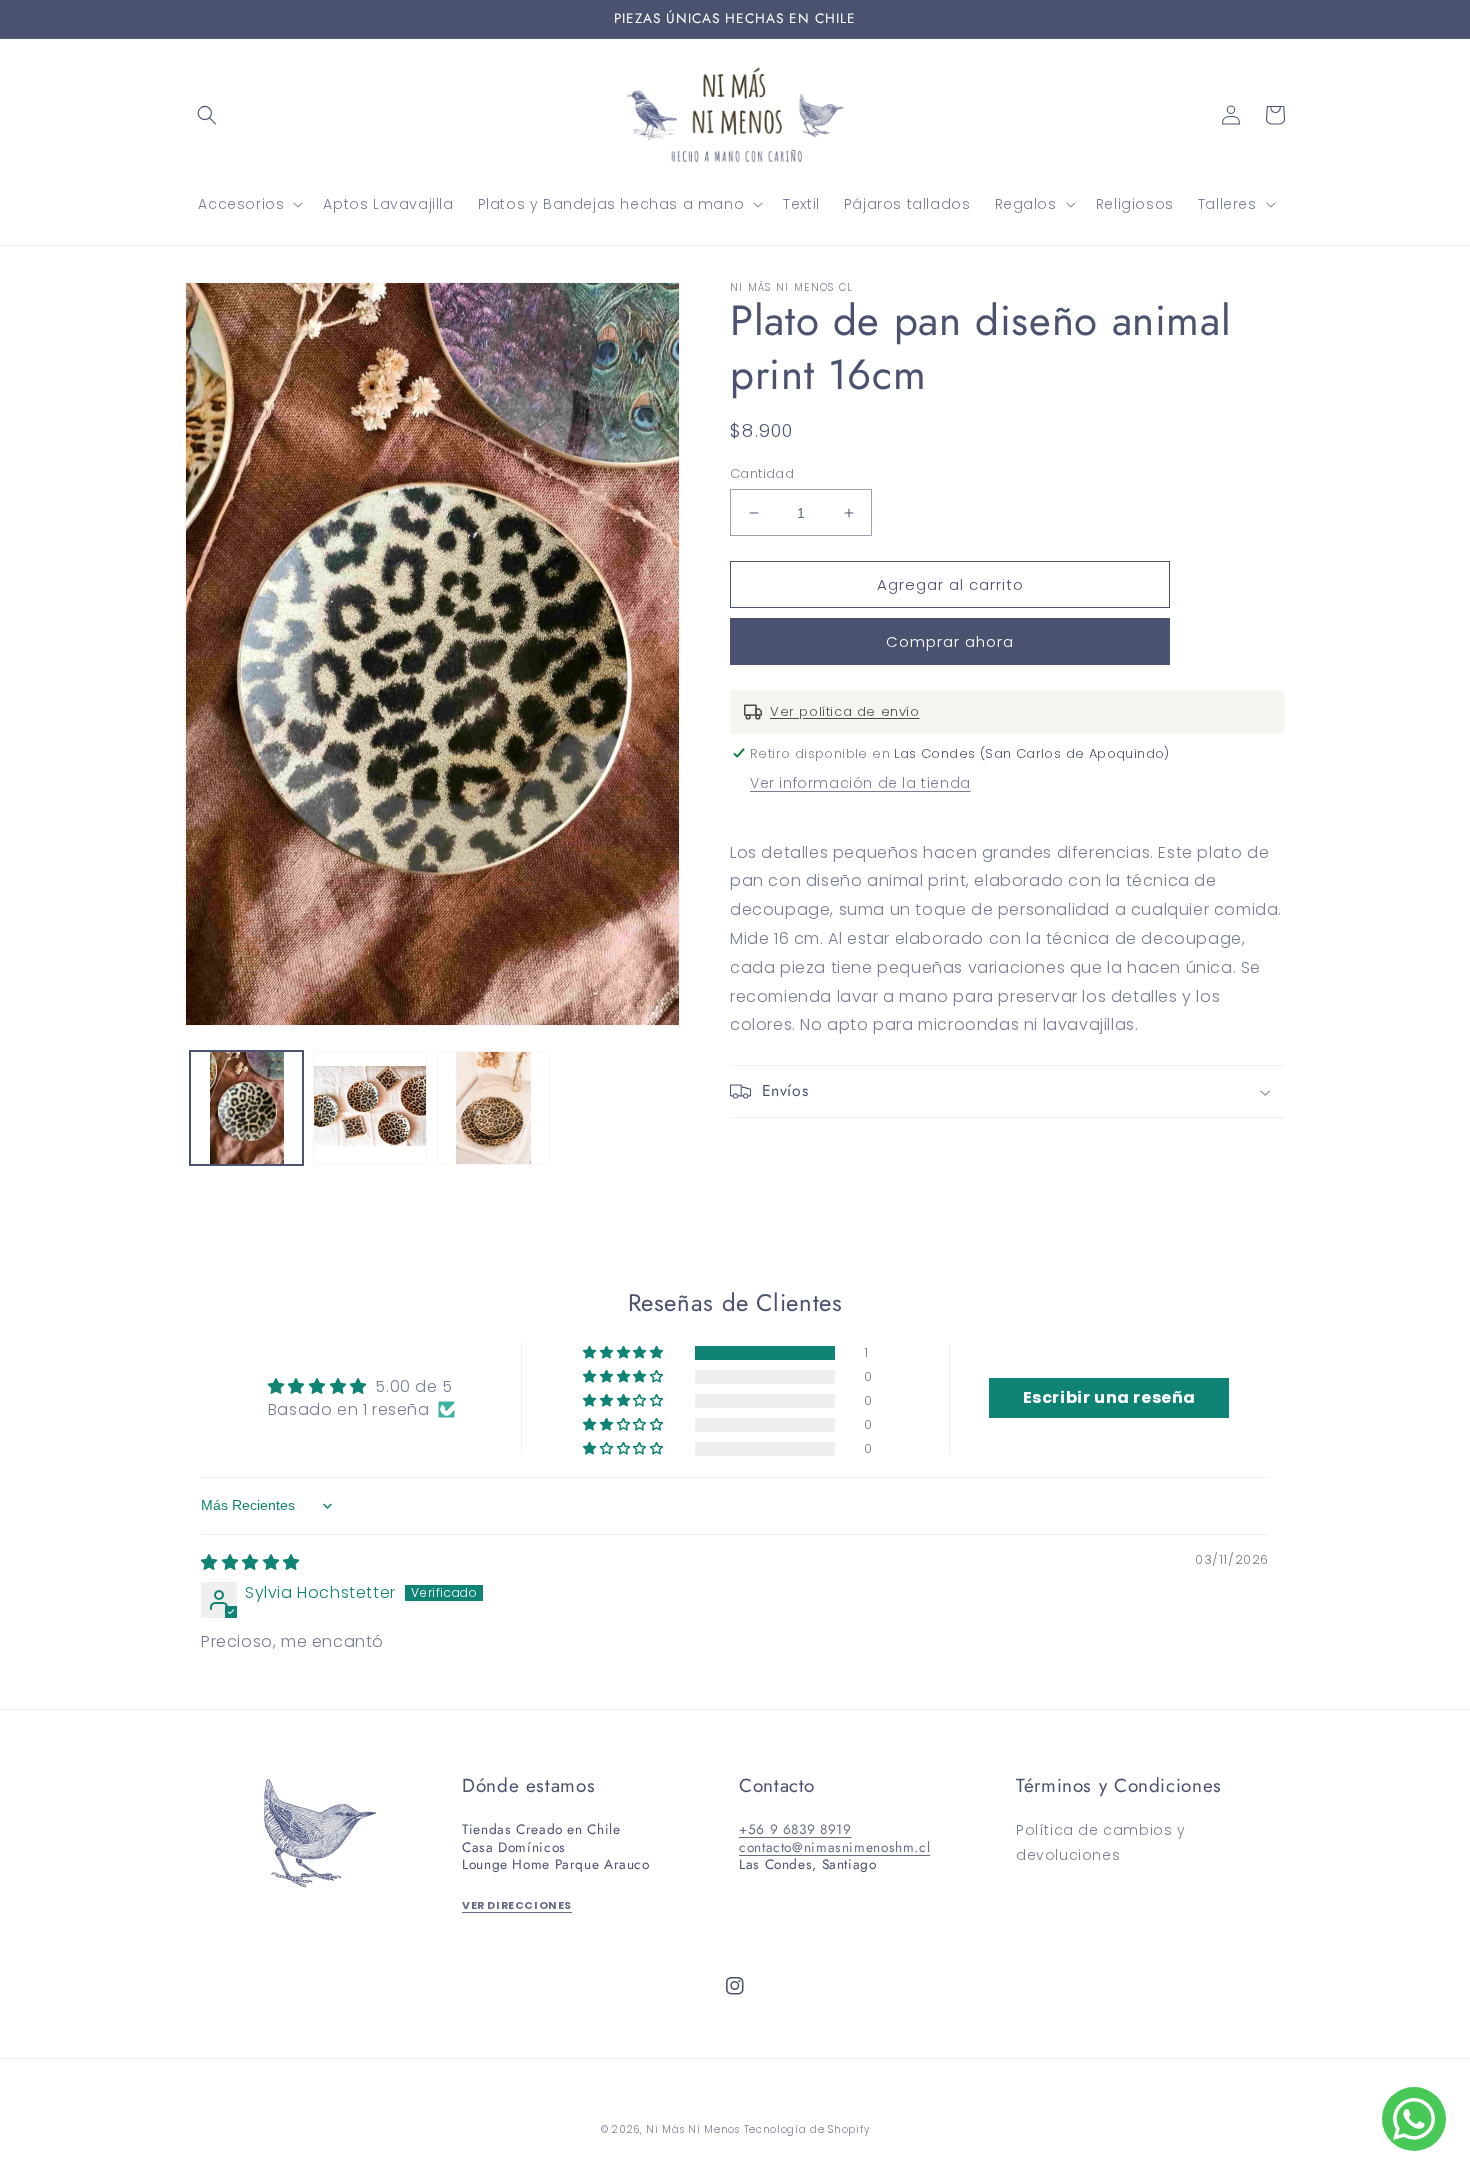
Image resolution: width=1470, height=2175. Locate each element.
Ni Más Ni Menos (693, 2129)
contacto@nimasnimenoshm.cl (834, 1847)
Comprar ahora (950, 641)
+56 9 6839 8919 (795, 1829)
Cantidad (762, 473)
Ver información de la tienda (860, 783)
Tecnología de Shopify (807, 2129)
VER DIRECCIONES (517, 1905)
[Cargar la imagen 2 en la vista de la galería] (369, 1107)
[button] (207, 115)
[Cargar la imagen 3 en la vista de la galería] (493, 1107)
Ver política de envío (845, 711)
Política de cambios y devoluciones (1101, 1842)
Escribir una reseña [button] (1109, 1397)
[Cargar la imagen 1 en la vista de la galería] (246, 1107)
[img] (250, 1562)
